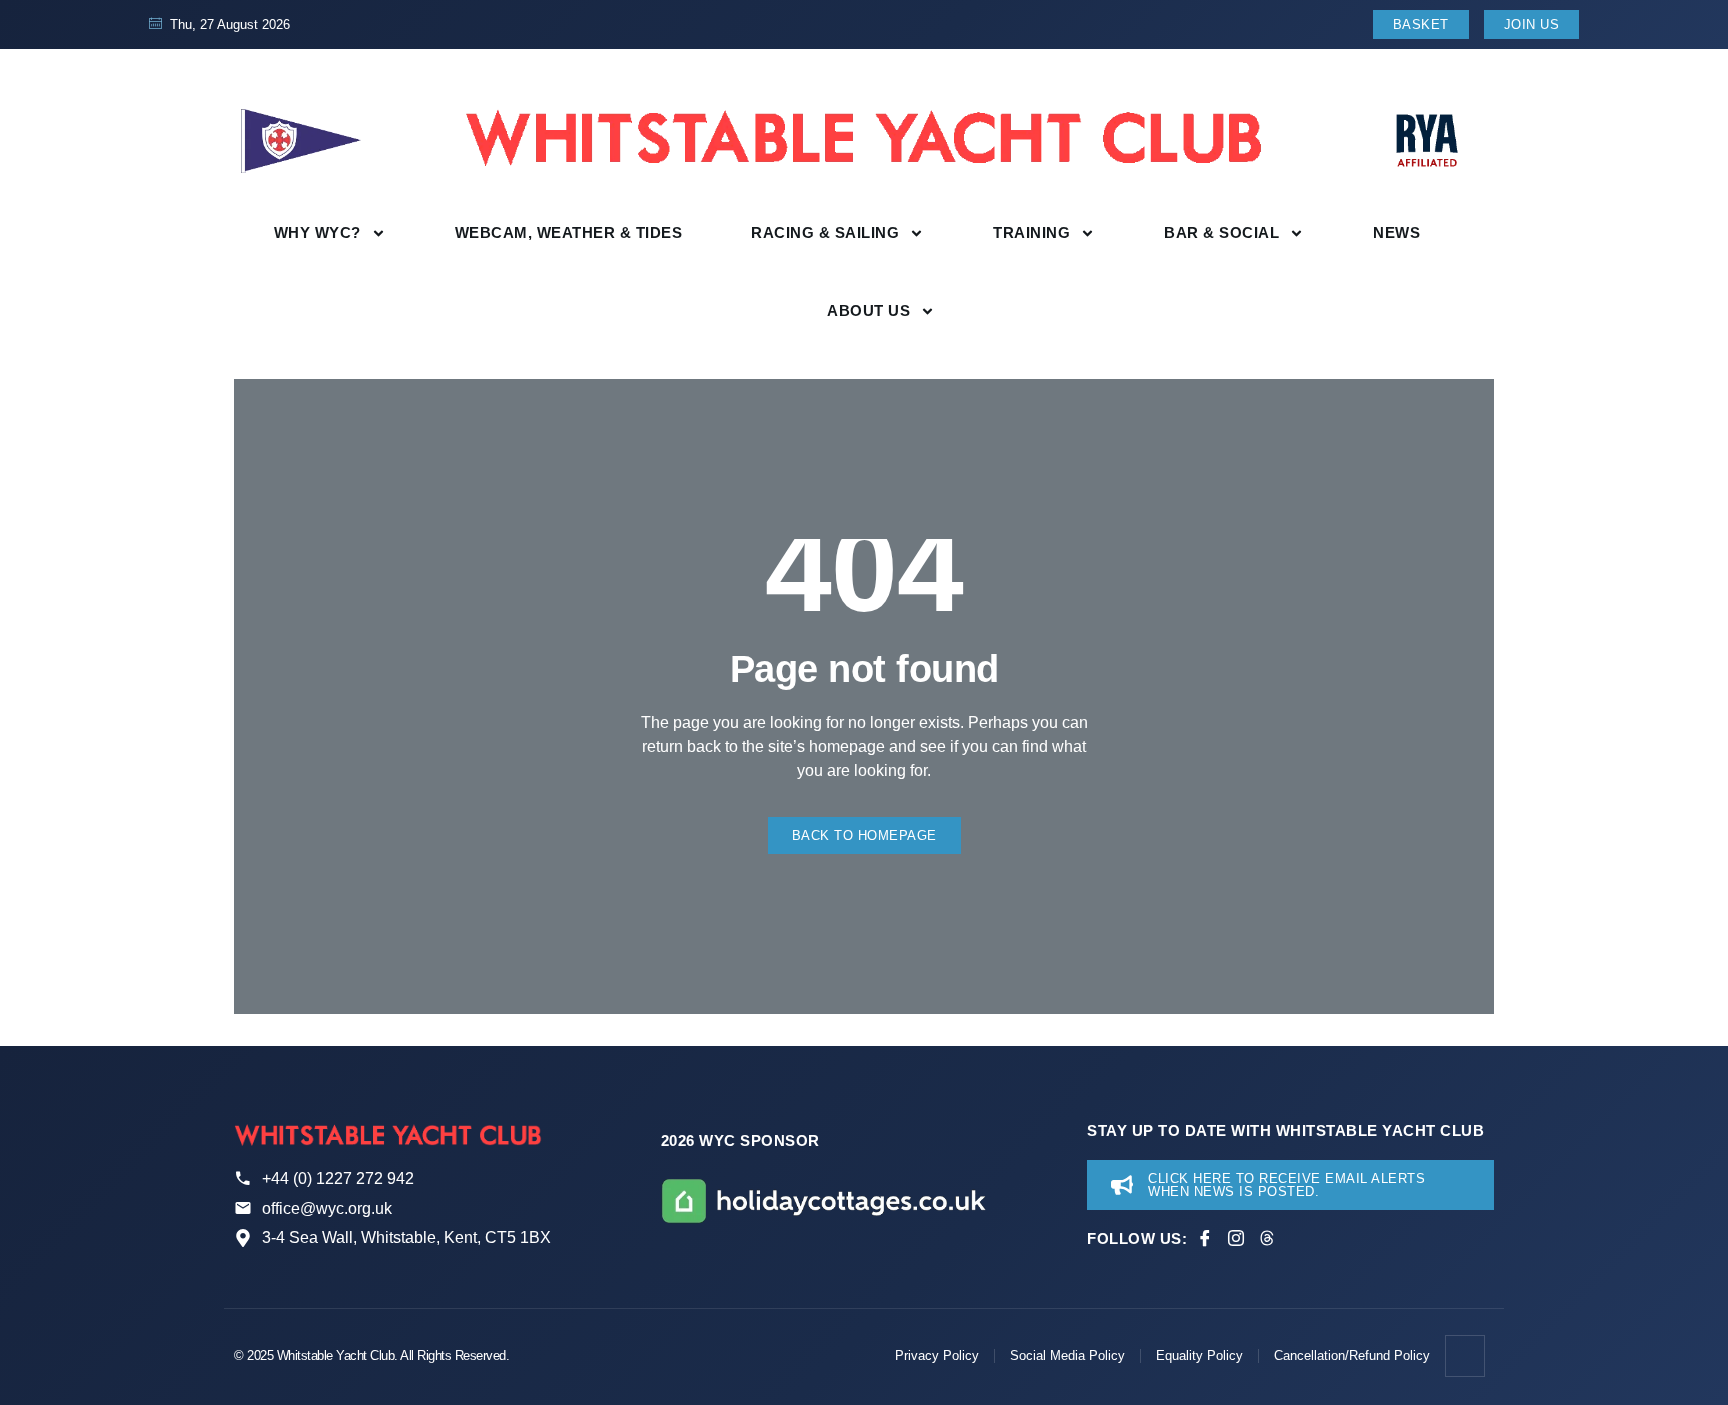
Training (1031, 232)
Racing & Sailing (825, 232)
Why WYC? (317, 232)
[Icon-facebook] (1205, 1238)
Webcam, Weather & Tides (569, 232)
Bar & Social (1221, 232)
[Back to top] (1466, 1356)
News (1396, 232)
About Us (868, 310)
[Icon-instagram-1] (1236, 1238)
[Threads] (1267, 1238)
